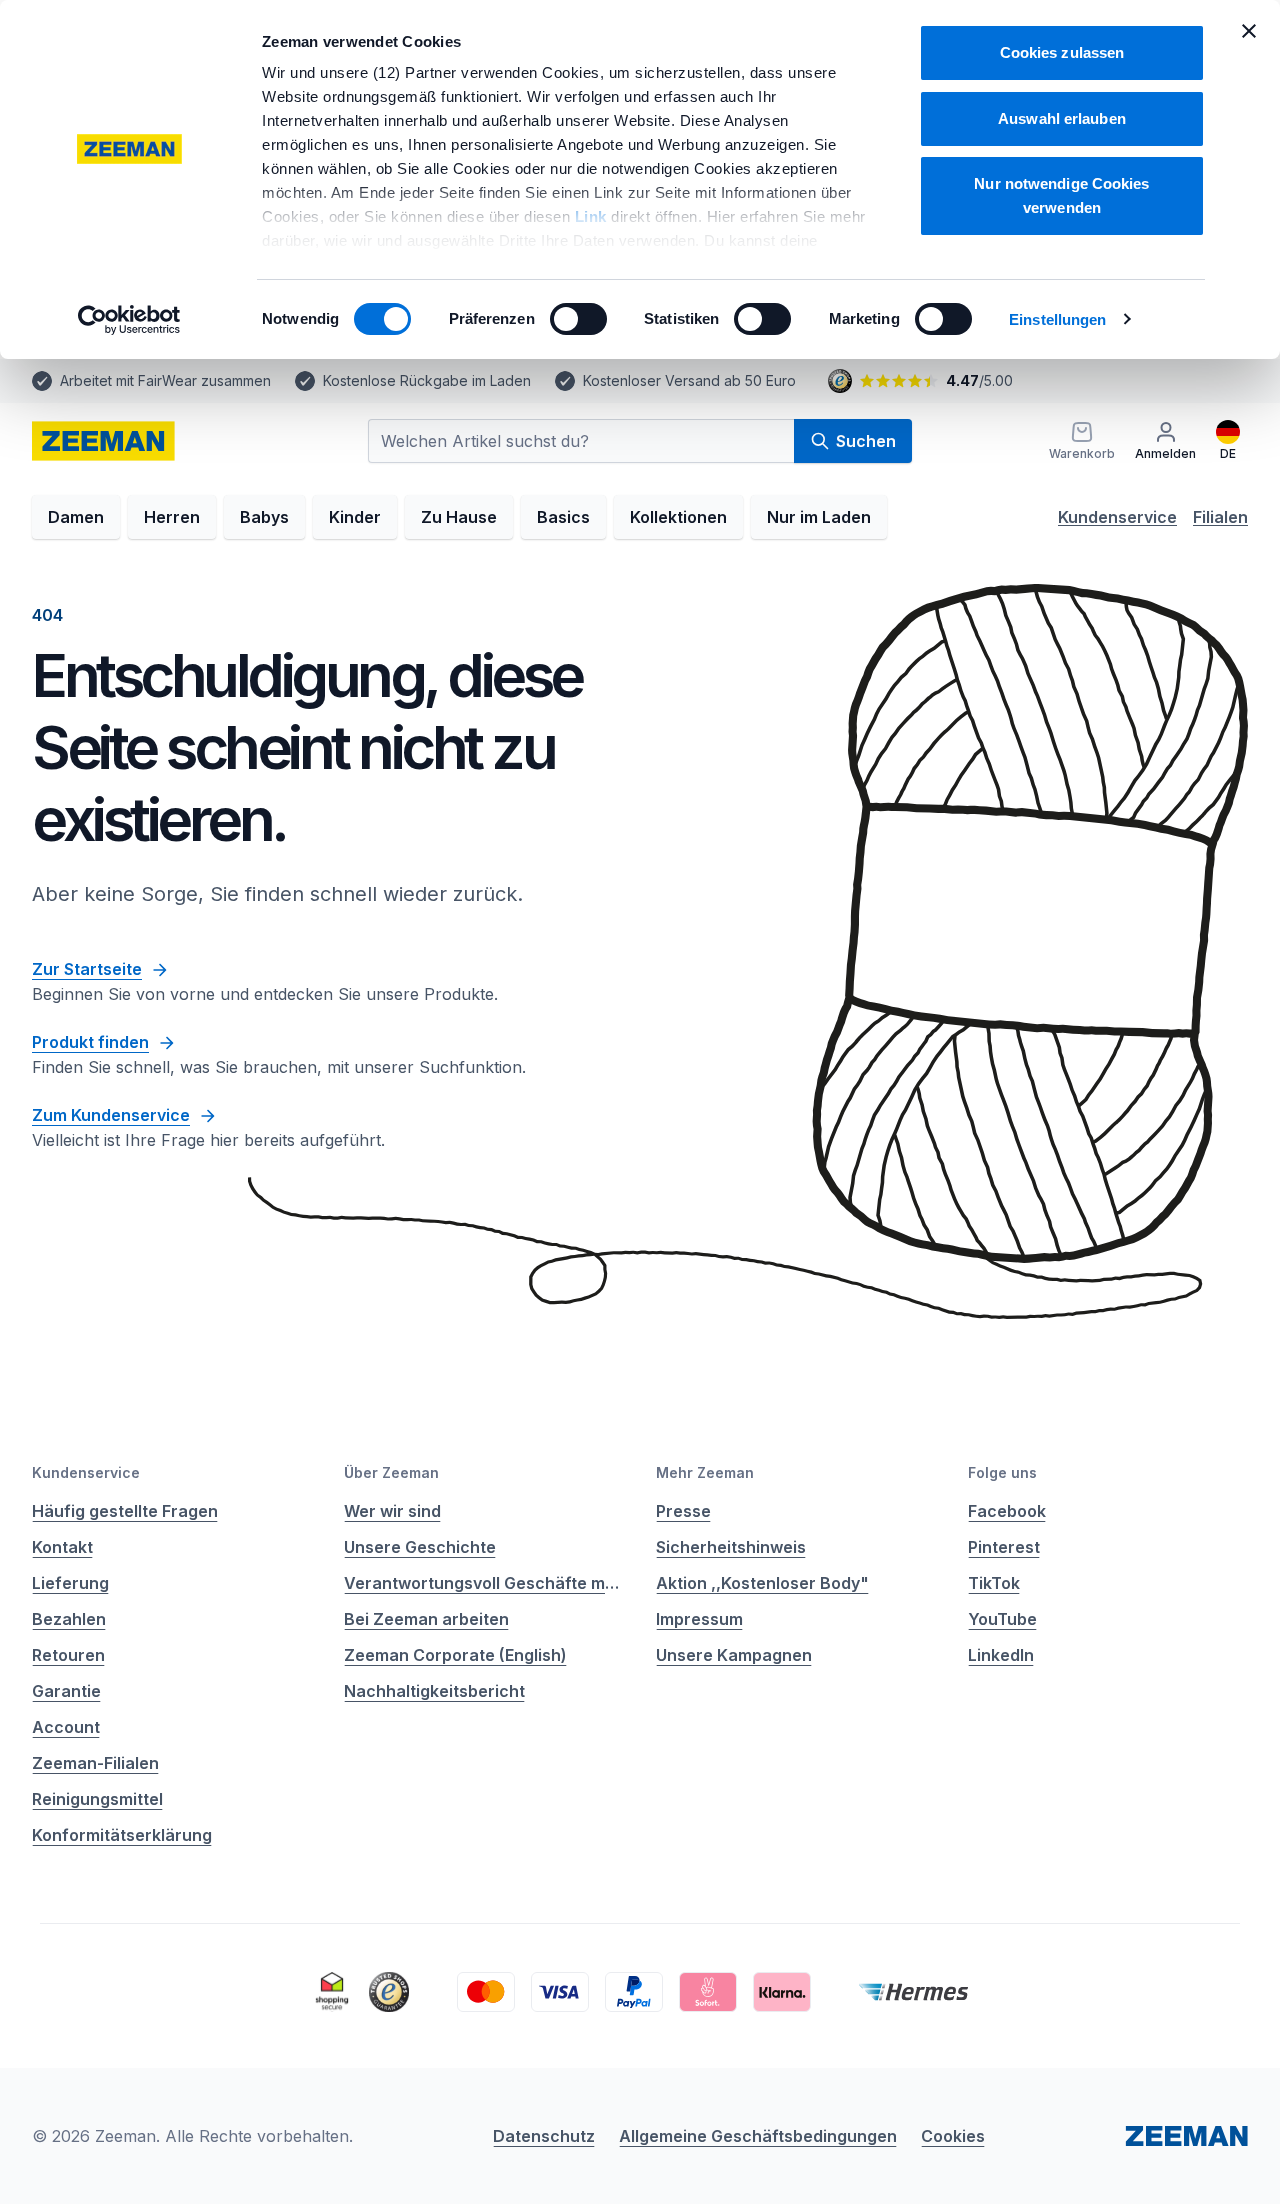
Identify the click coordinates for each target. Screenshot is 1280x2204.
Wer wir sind (392, 1511)
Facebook (1007, 1511)
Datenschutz (544, 2136)
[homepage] (103, 441)
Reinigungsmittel (97, 1799)
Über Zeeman (391, 1472)
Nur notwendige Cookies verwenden (1061, 195)
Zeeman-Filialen (95, 1763)
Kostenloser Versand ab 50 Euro (689, 380)
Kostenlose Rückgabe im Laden (427, 380)
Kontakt (62, 1547)
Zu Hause (459, 517)
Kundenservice (1117, 517)
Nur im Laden (819, 517)
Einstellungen (1057, 319)
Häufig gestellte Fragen (125, 1511)
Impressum (699, 1619)
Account (66, 1727)
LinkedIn (1001, 1655)
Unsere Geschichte (420, 1547)
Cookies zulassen (1062, 52)
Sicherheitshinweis (731, 1547)
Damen (76, 517)
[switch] (578, 319)
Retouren (68, 1655)
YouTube (1002, 1619)
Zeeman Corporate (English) (455, 1655)
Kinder (355, 517)
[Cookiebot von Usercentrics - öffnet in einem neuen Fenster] (129, 320)
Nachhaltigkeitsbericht (434, 1691)
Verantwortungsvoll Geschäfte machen (484, 1583)
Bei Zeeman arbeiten (426, 1619)
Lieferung (70, 1583)
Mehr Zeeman (705, 1472)
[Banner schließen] (1249, 31)
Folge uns (1002, 1472)
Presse (683, 1511)
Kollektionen (678, 517)
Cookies (953, 2136)
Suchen (866, 441)
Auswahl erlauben (1062, 118)
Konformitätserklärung (122, 1835)
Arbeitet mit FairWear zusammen (165, 380)
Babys (264, 517)
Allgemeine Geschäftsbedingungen (758, 2136)
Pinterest (1004, 1547)
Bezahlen (69, 1619)
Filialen (1220, 517)
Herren (172, 517)
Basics (563, 517)
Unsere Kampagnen (734, 1655)
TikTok (994, 1583)
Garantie (66, 1691)
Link (593, 216)
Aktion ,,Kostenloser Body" (762, 1583)
